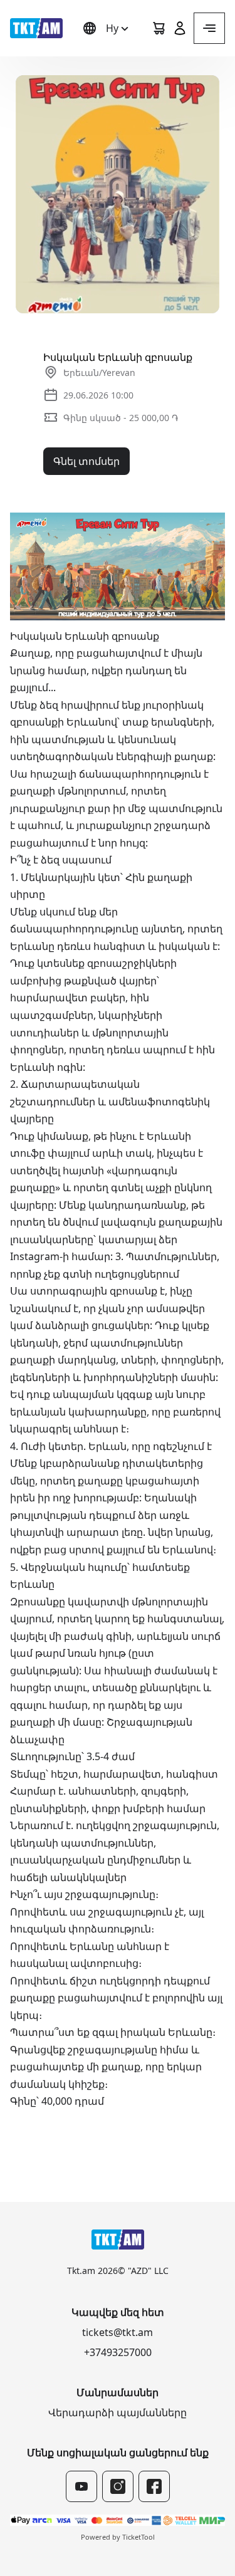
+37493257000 (118, 2352)
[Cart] (159, 28)
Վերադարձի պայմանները (118, 2412)
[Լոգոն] (36, 28)
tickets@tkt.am (118, 2332)
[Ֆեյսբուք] (154, 2486)
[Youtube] (81, 2486)
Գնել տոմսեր (86, 461)
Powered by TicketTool (118, 2537)
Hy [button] (112, 28)
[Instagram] (118, 2486)
